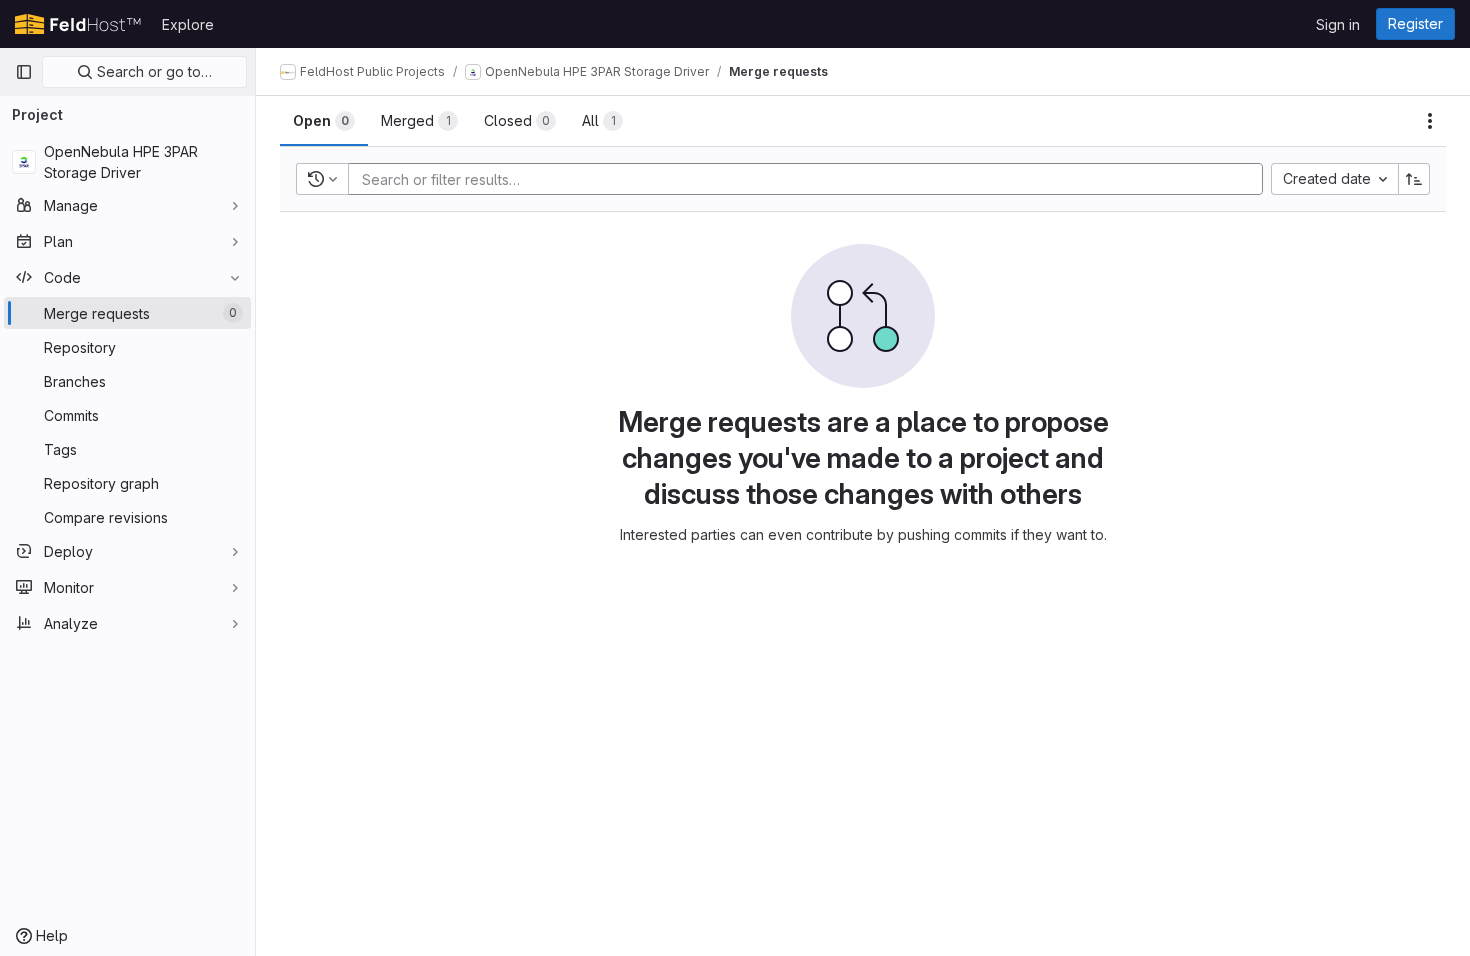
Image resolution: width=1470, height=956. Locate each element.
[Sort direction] (1414, 179)
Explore (188, 24)
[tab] (324, 121)
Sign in (1338, 24)
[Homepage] (78, 24)
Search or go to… (152, 71)
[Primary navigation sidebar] (24, 72)
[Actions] (1430, 121)
